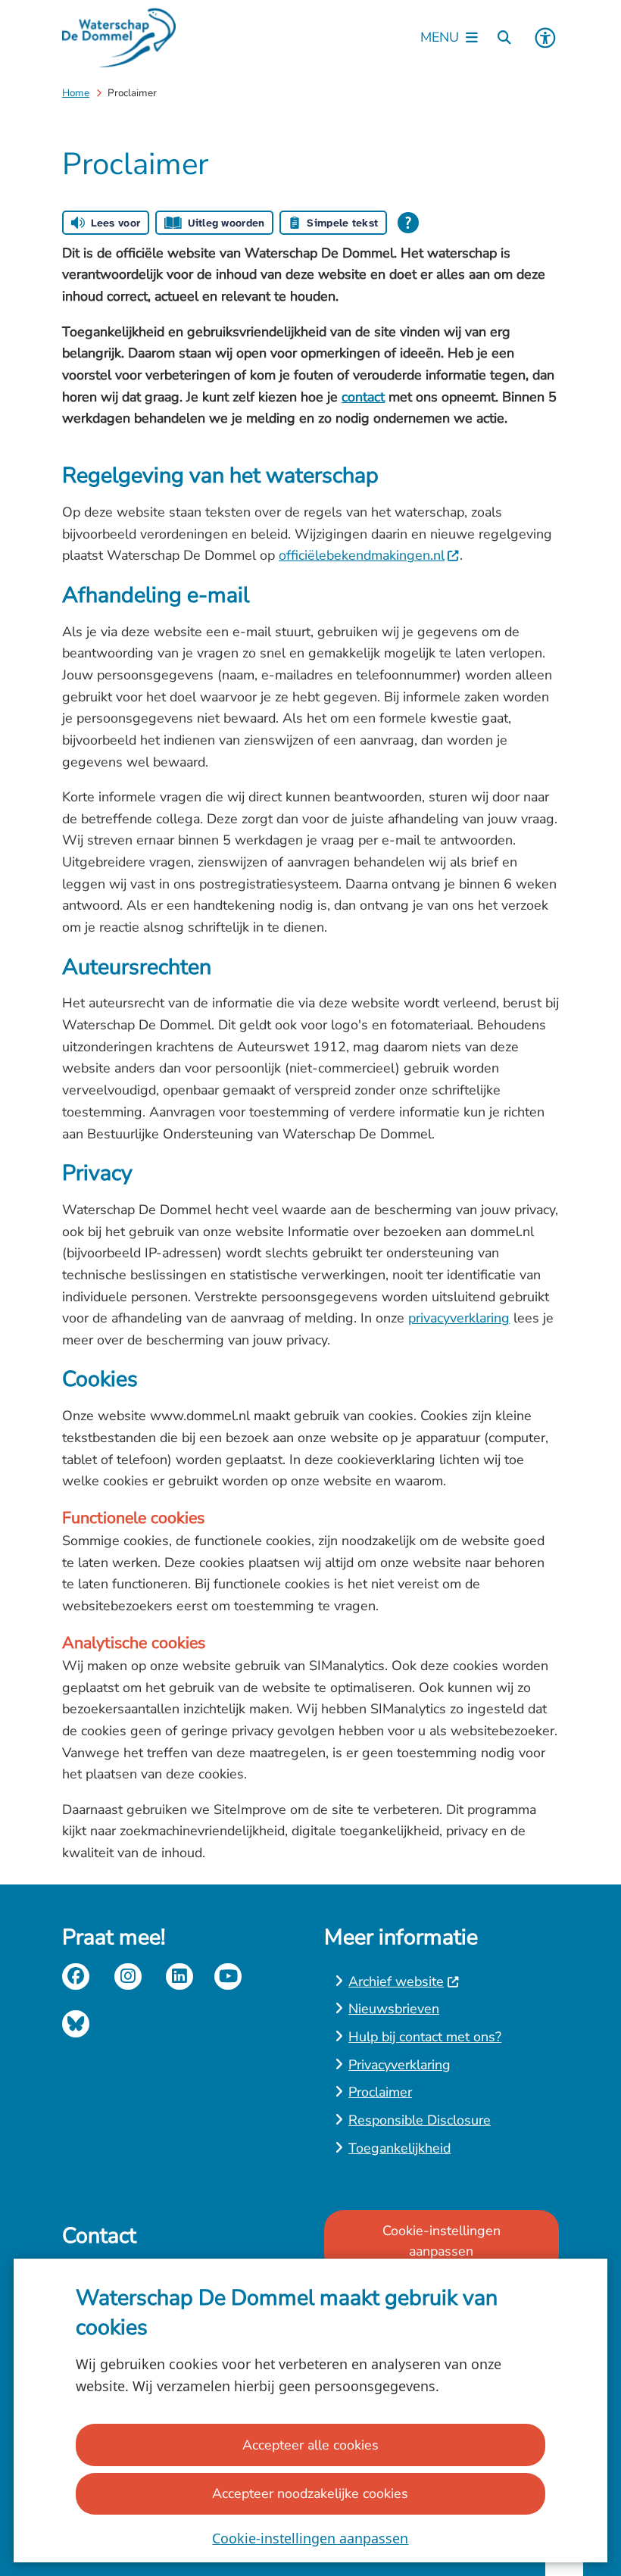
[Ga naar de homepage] (119, 38)
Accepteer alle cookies (310, 2445)
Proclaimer (380, 2092)
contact (363, 397)
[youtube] (228, 1977)
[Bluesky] (76, 2024)
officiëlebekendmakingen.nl (362, 555)
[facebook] (76, 1977)
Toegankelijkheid (399, 2148)
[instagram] (128, 1977)
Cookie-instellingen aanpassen (310, 2538)
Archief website (396, 1981)
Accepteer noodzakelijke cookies (310, 2493)
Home (76, 93)
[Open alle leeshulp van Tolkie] (408, 223)
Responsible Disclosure (420, 2120)
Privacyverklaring (399, 2065)
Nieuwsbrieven (394, 2009)
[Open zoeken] (504, 38)
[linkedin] (179, 1977)
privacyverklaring (459, 1318)
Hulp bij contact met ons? (425, 2037)
